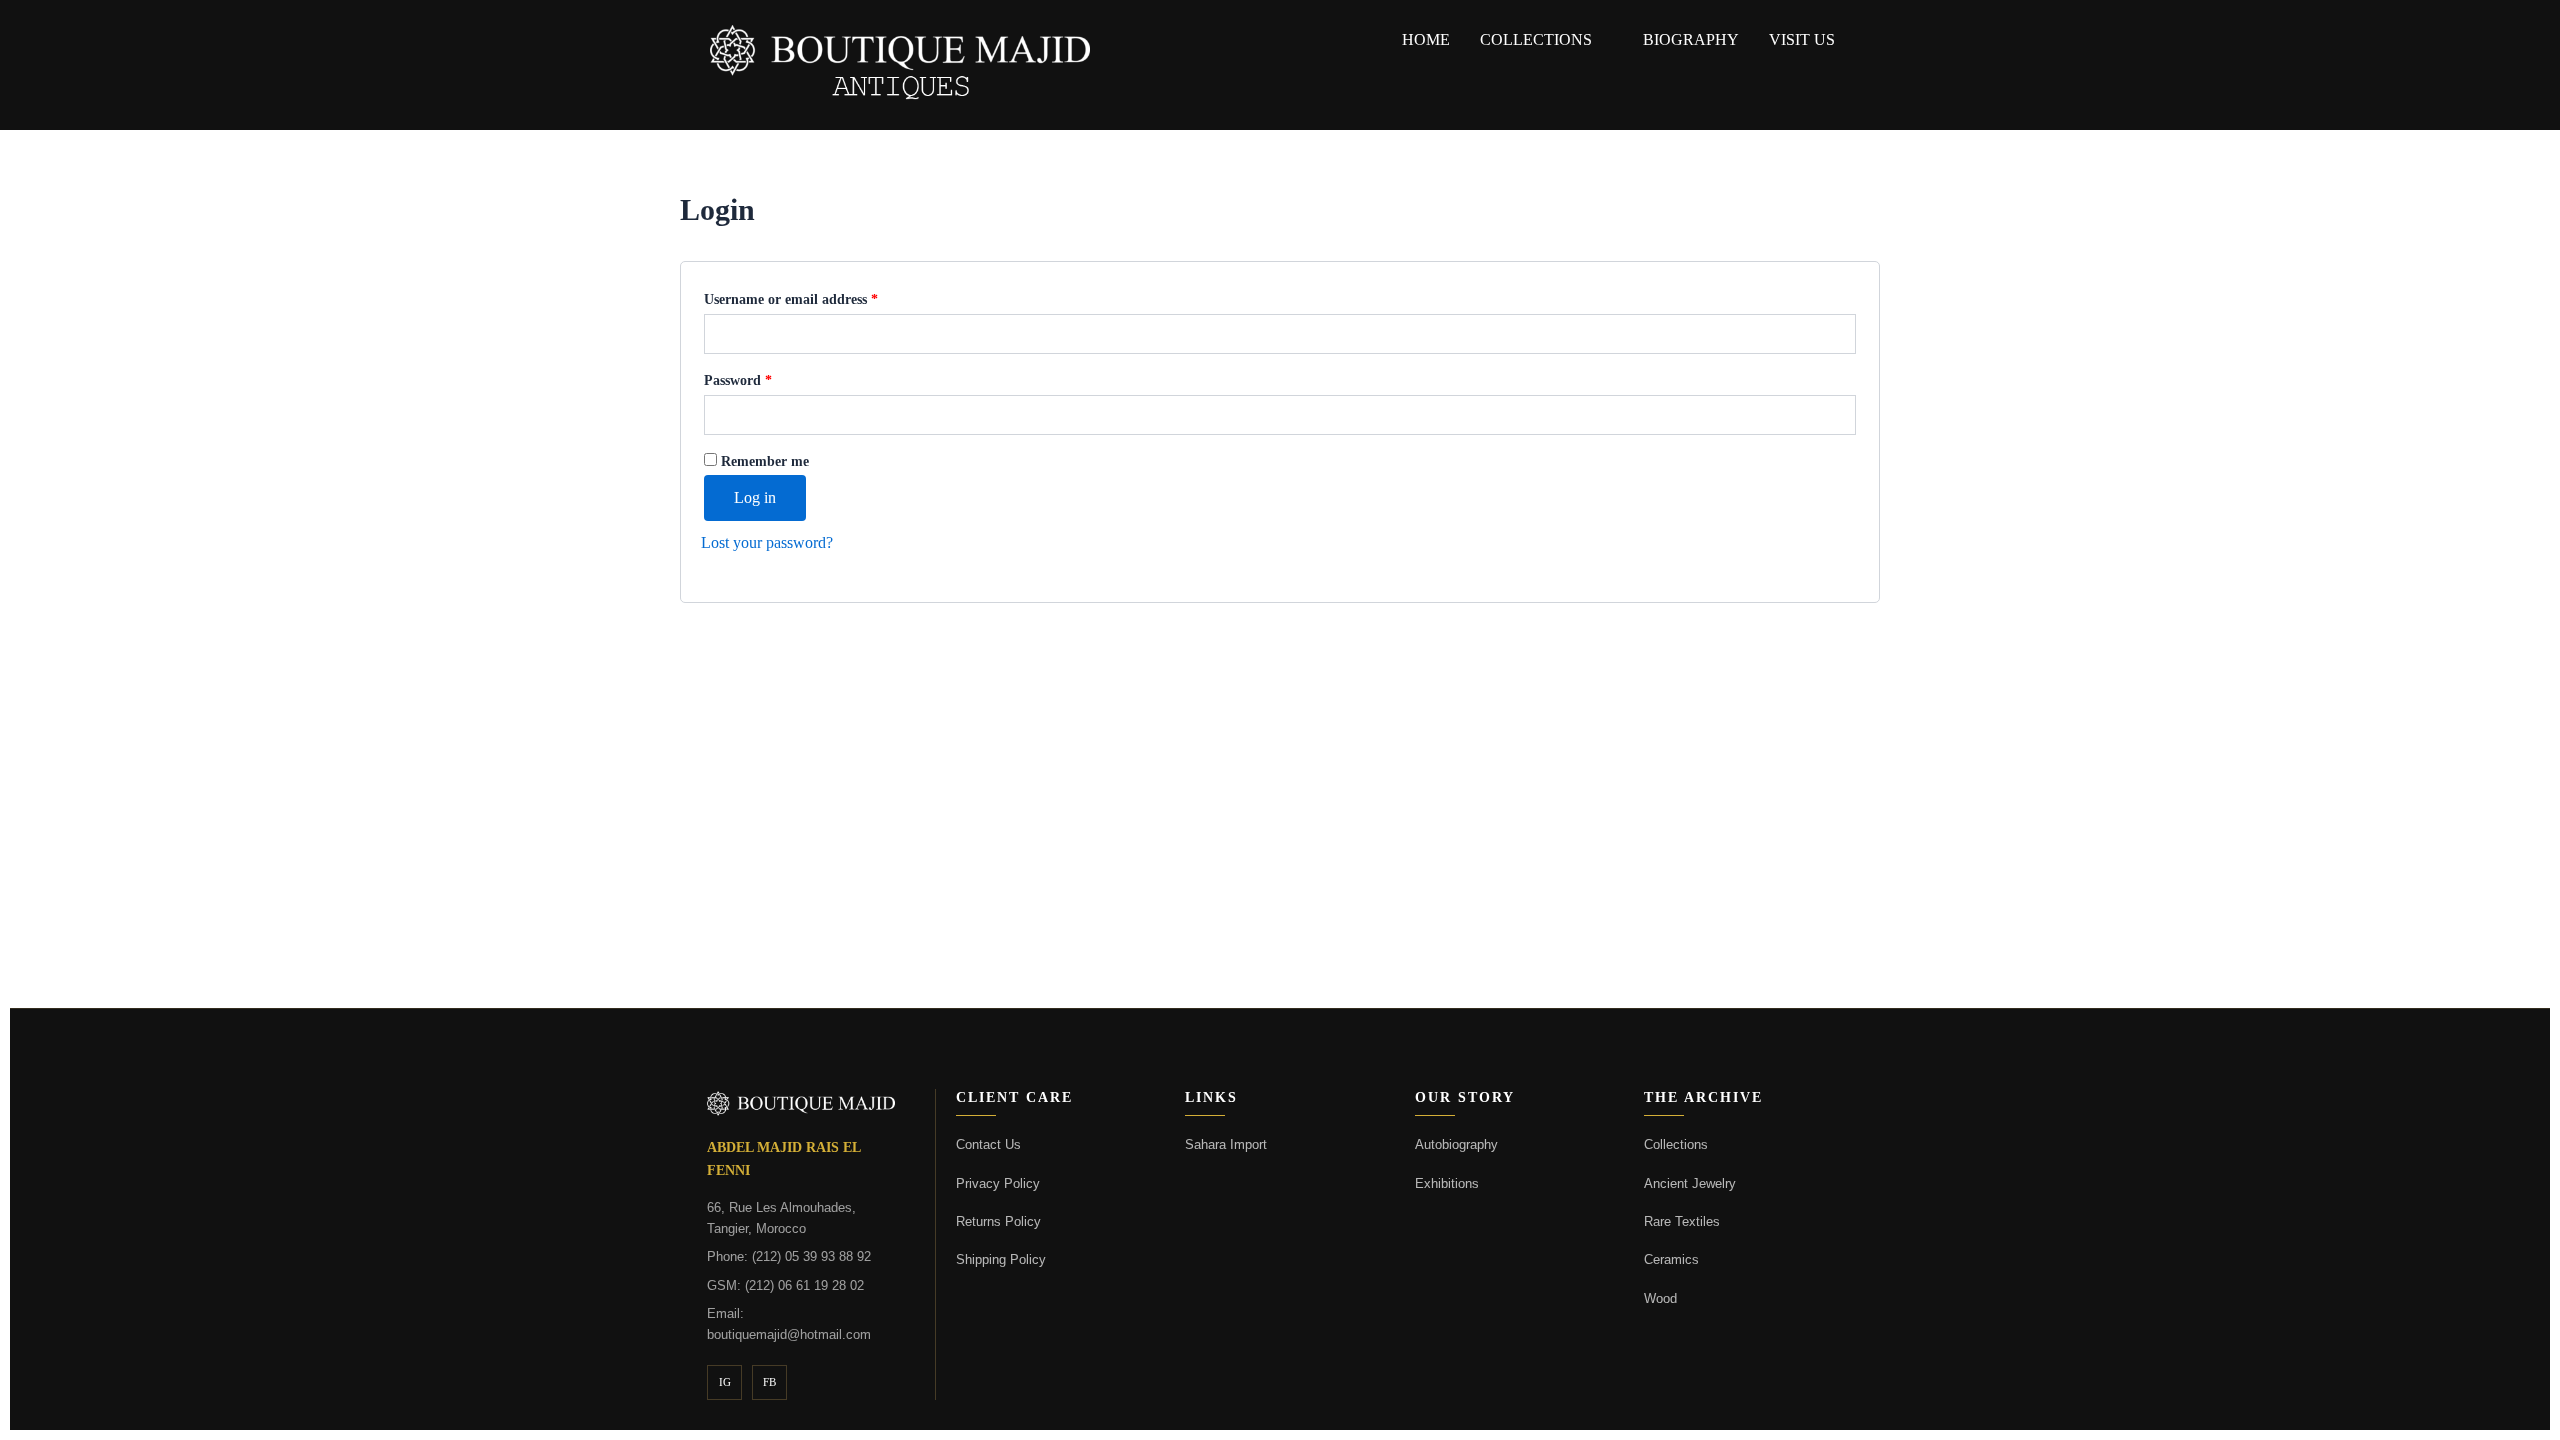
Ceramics (1671, 1259)
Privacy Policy (998, 1183)
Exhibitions (1447, 1183)
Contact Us (988, 1144)
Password (765, 377)
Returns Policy (998, 1221)
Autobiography (1456, 1144)
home (1426, 39)
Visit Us (1802, 39)
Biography (1691, 39)
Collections (1536, 39)
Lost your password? (767, 542)
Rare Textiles (1682, 1221)
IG (725, 1382)
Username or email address (818, 296)
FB (769, 1382)
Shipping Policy (1001, 1259)
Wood (1660, 1298)
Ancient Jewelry (1690, 1183)
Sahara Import (1226, 1144)
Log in (755, 497)
